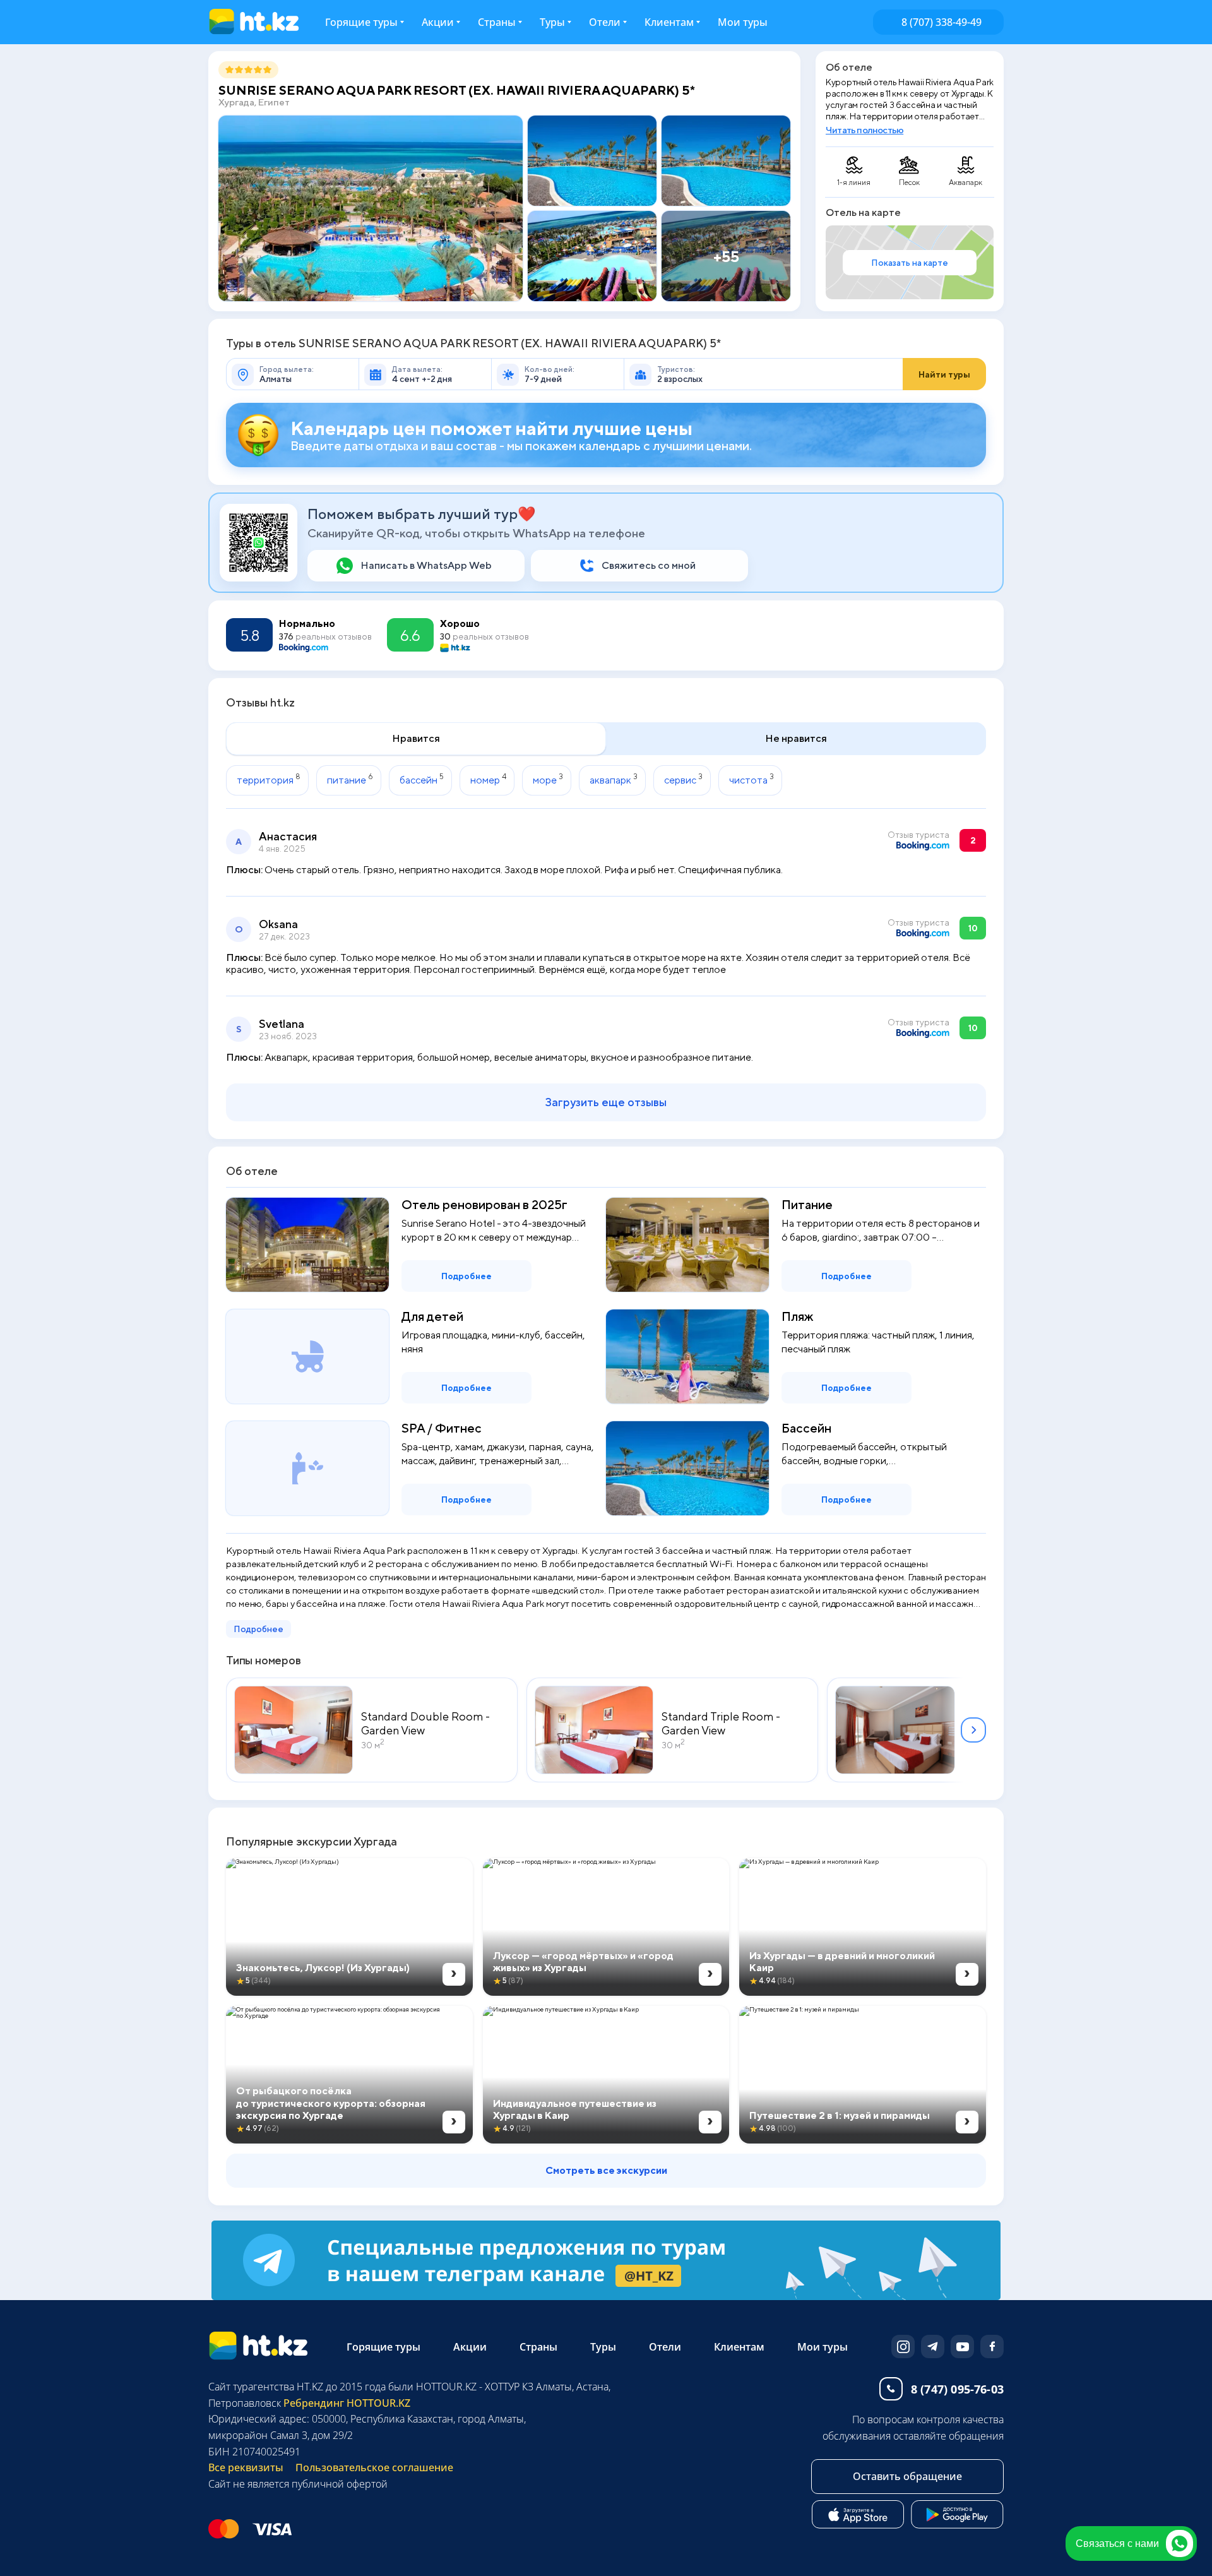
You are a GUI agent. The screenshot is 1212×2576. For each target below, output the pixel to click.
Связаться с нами (1117, 2543)
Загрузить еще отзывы (606, 1102)
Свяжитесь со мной (649, 565)
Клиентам (739, 2347)
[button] (973, 1730)
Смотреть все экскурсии (606, 2170)
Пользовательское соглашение (374, 2467)
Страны (497, 22)
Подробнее (466, 1276)
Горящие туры (361, 22)
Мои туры (743, 22)
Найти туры (944, 374)
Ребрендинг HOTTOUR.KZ (346, 2403)
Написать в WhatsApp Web (426, 565)
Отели (605, 22)
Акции (438, 22)
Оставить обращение (907, 2476)
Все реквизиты (246, 2467)
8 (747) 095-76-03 (957, 2389)
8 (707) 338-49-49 (942, 22)
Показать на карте (910, 263)
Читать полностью (864, 130)
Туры (552, 22)
